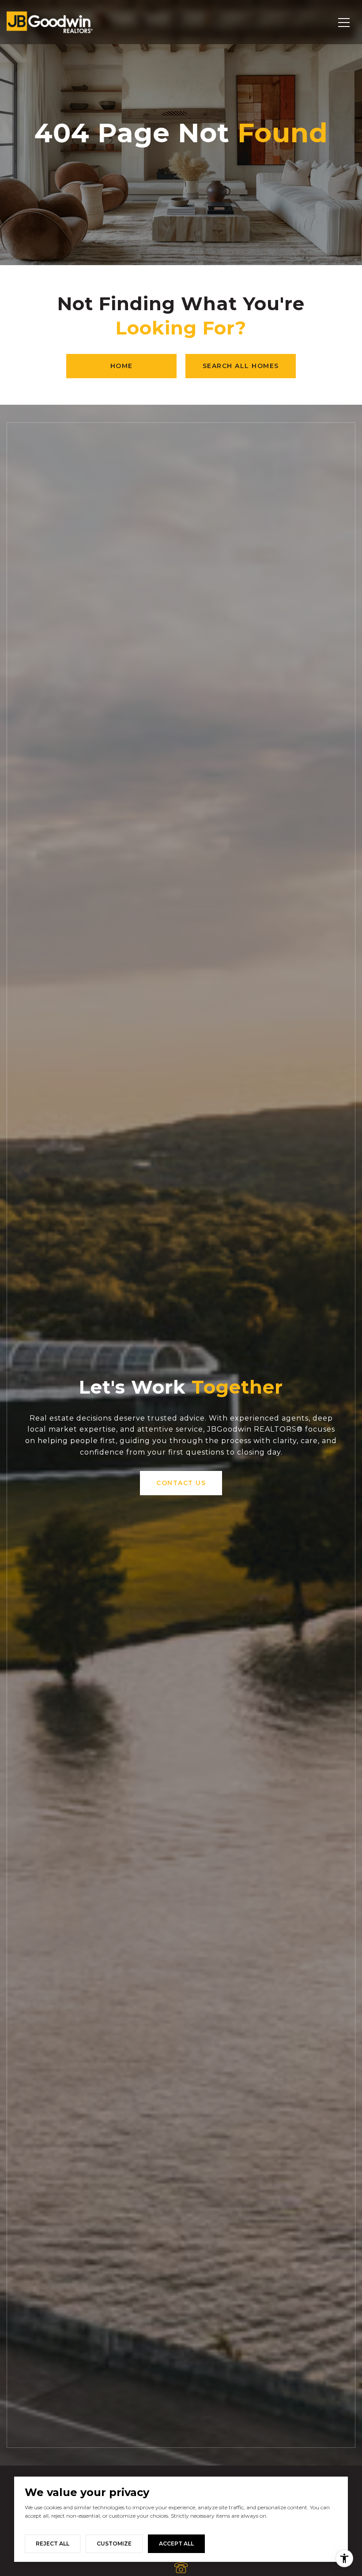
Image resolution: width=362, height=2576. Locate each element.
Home (122, 366)
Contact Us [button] (181, 1483)
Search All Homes (241, 366)
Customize (114, 2544)
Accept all (176, 2544)
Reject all (53, 2544)
